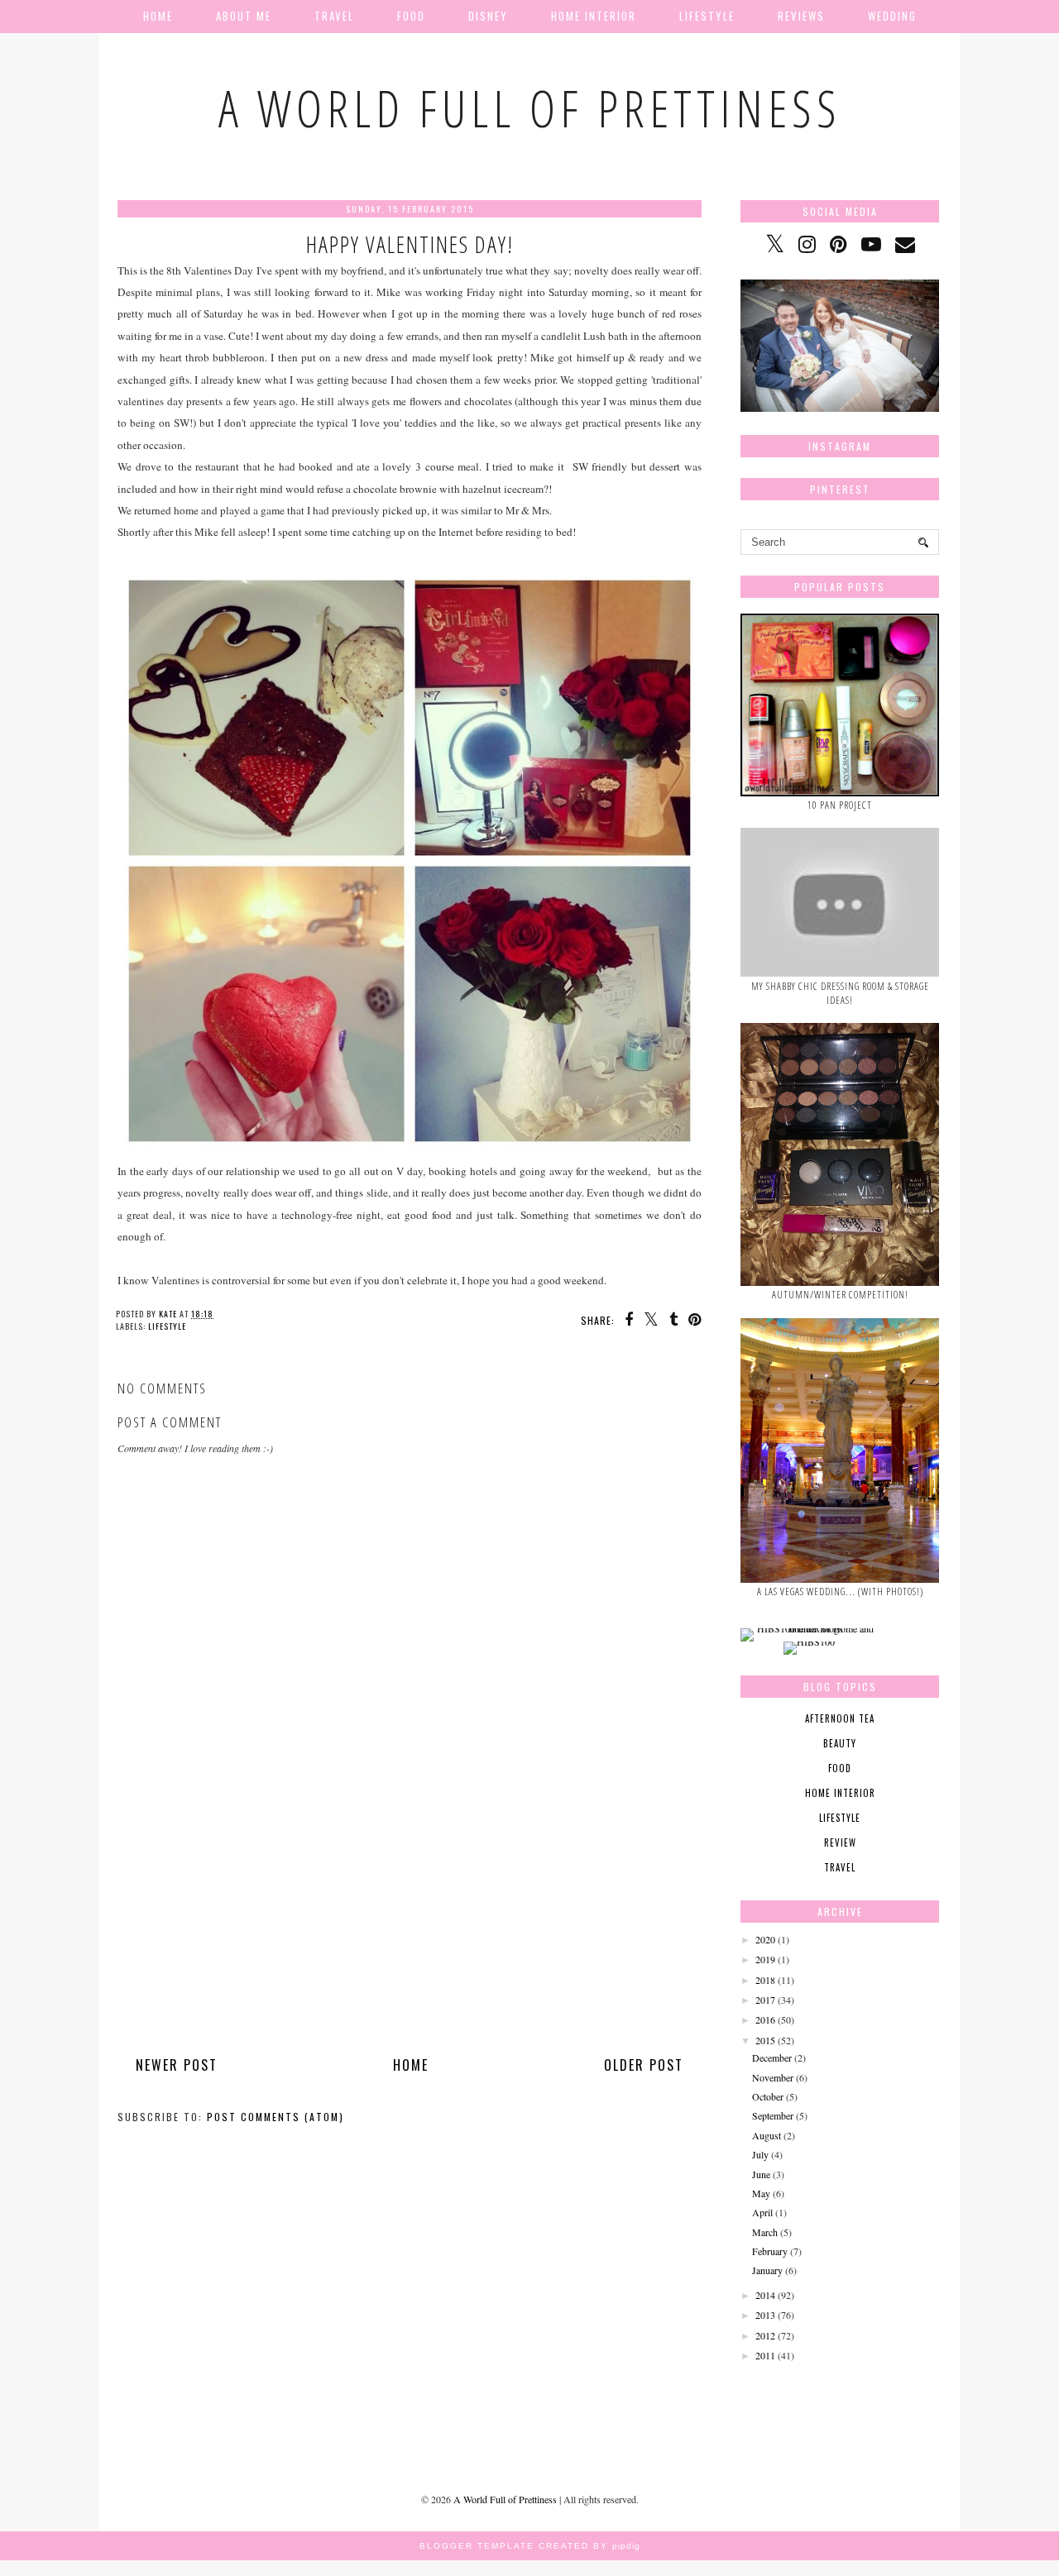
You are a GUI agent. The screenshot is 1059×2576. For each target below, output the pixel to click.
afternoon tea (840, 1718)
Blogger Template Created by (530, 2546)
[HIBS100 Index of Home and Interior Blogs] (809, 1628)
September (773, 2115)
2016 (765, 2019)
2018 (765, 1980)
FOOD (411, 16)
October (768, 2096)
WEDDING (892, 16)
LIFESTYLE (707, 16)
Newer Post (177, 2065)
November (773, 2077)
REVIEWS (801, 16)
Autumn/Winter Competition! (840, 1295)
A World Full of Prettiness (530, 108)
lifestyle (167, 1326)
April (762, 2212)
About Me (244, 16)
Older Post (644, 2065)
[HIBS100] (809, 1642)
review (840, 1842)
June (761, 2174)
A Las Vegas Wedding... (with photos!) (840, 1591)
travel (840, 1867)
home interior (840, 1793)
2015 (765, 2040)
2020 (765, 1939)
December (772, 2057)
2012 (765, 2335)
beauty (840, 1743)
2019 (765, 1959)
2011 (765, 2355)
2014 (765, 2295)
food (840, 1768)
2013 (765, 2315)
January (767, 2270)
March (765, 2232)
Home (158, 16)
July (760, 2154)
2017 (765, 2000)
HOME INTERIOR (594, 16)
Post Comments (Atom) (276, 2117)
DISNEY (488, 16)
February (770, 2251)
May (761, 2193)
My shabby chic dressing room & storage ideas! (840, 993)
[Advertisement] (410, 1931)
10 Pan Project (840, 805)
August (767, 2135)
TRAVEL (334, 16)
